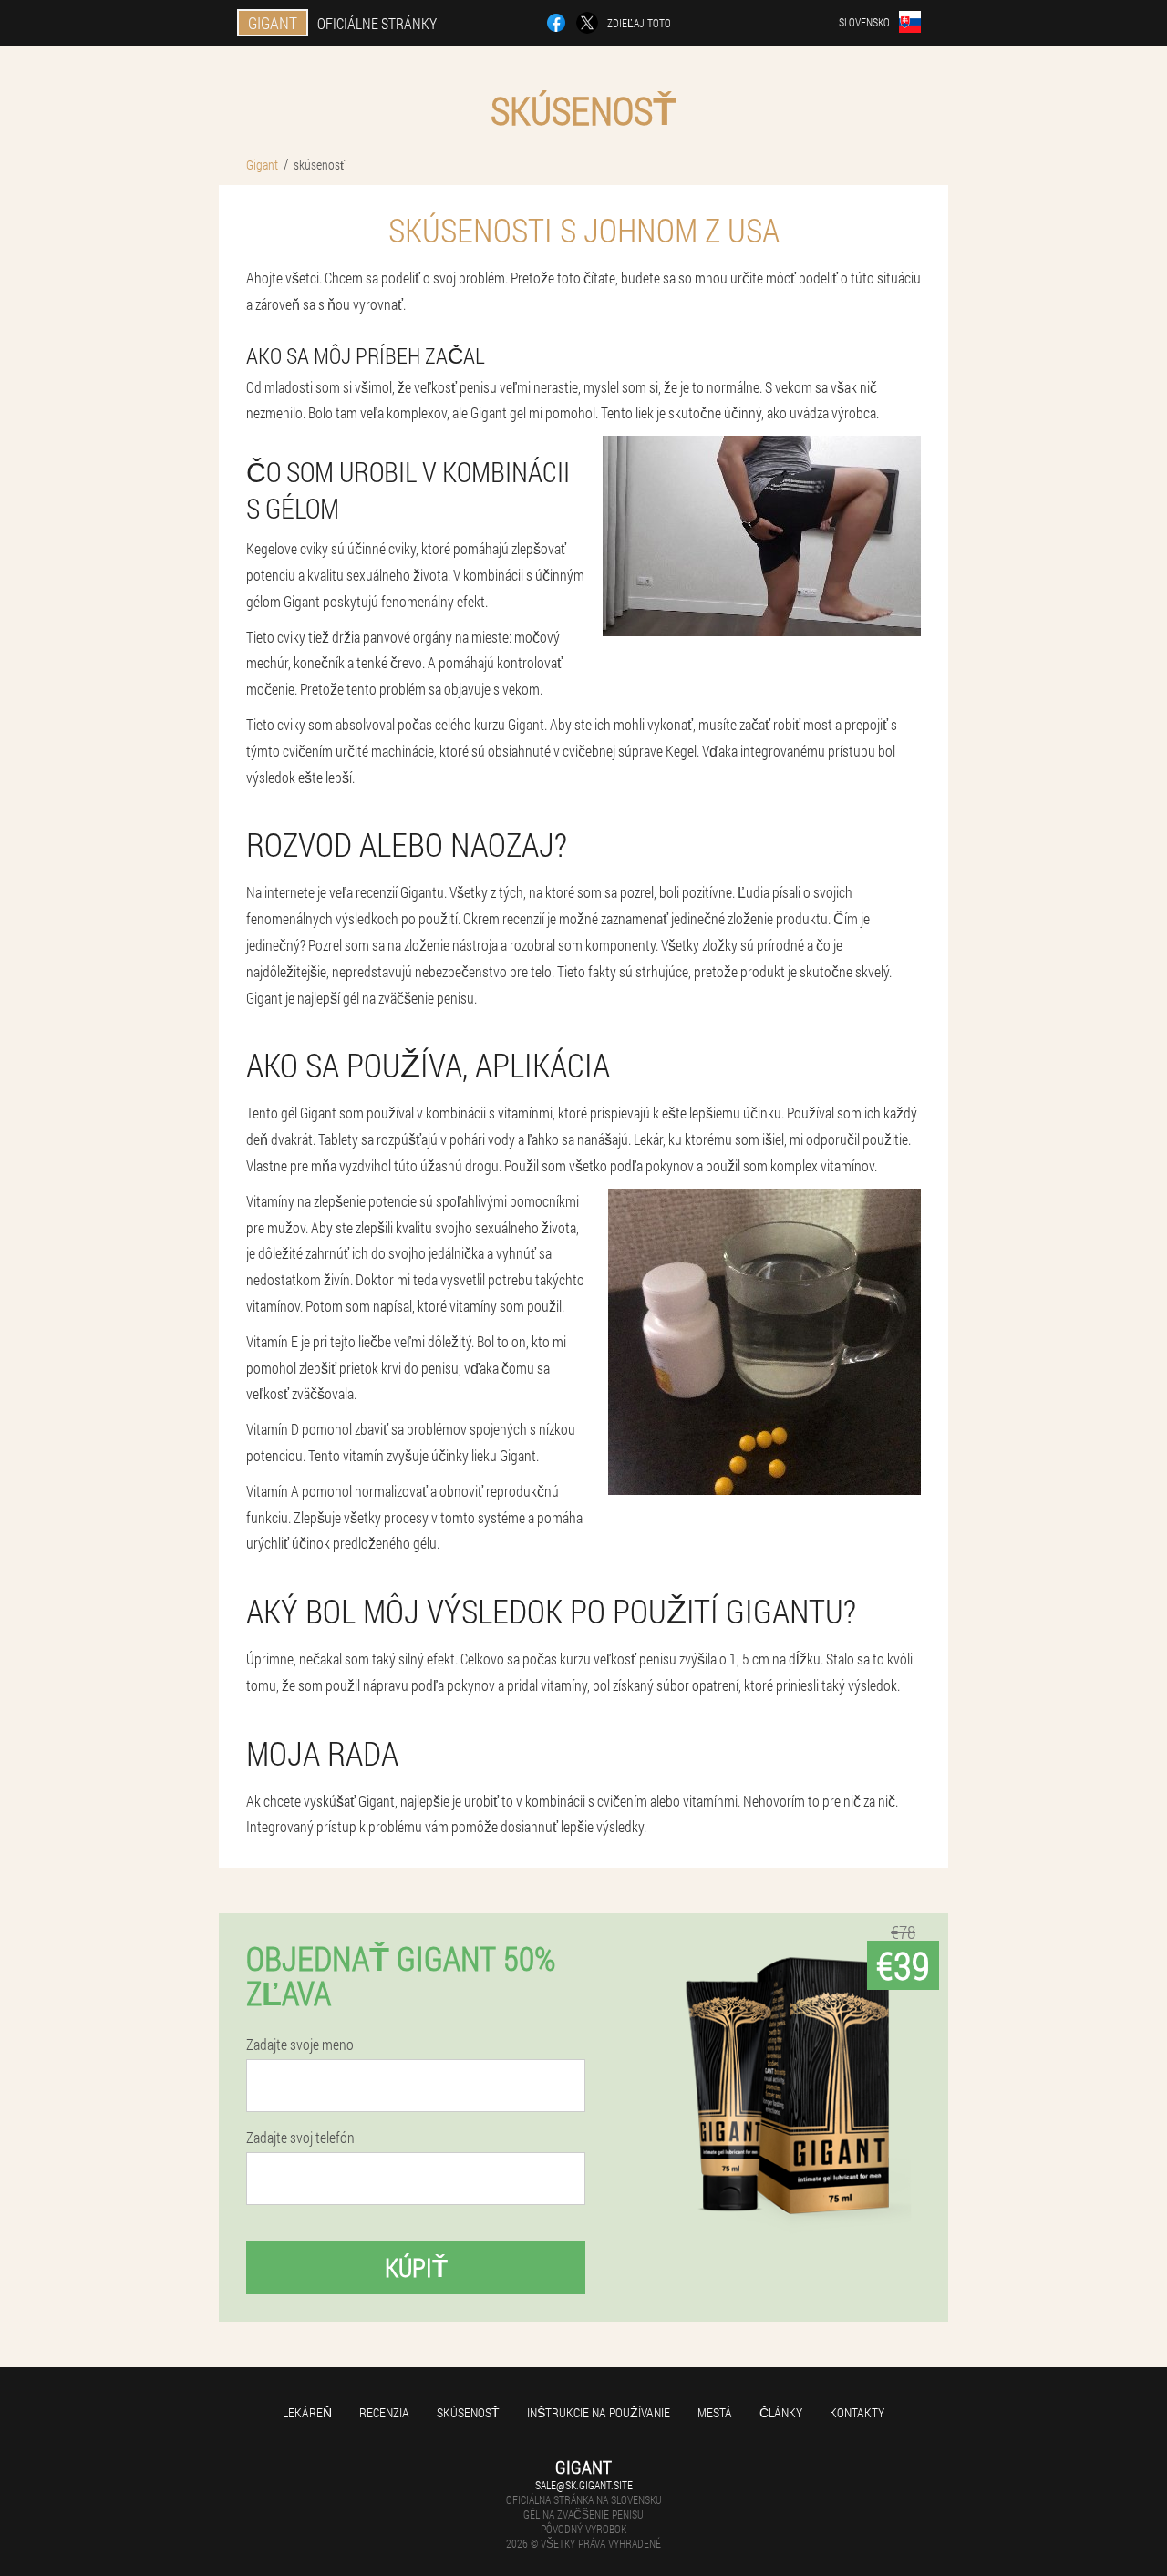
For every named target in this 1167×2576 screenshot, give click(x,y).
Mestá (715, 2412)
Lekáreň (307, 2412)
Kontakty (857, 2412)
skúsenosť (468, 2412)
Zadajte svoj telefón (300, 2138)
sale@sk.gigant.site (584, 2485)
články (781, 2412)
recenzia (384, 2412)
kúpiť (416, 2267)
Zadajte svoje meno (300, 2045)
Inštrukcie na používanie (599, 2412)
